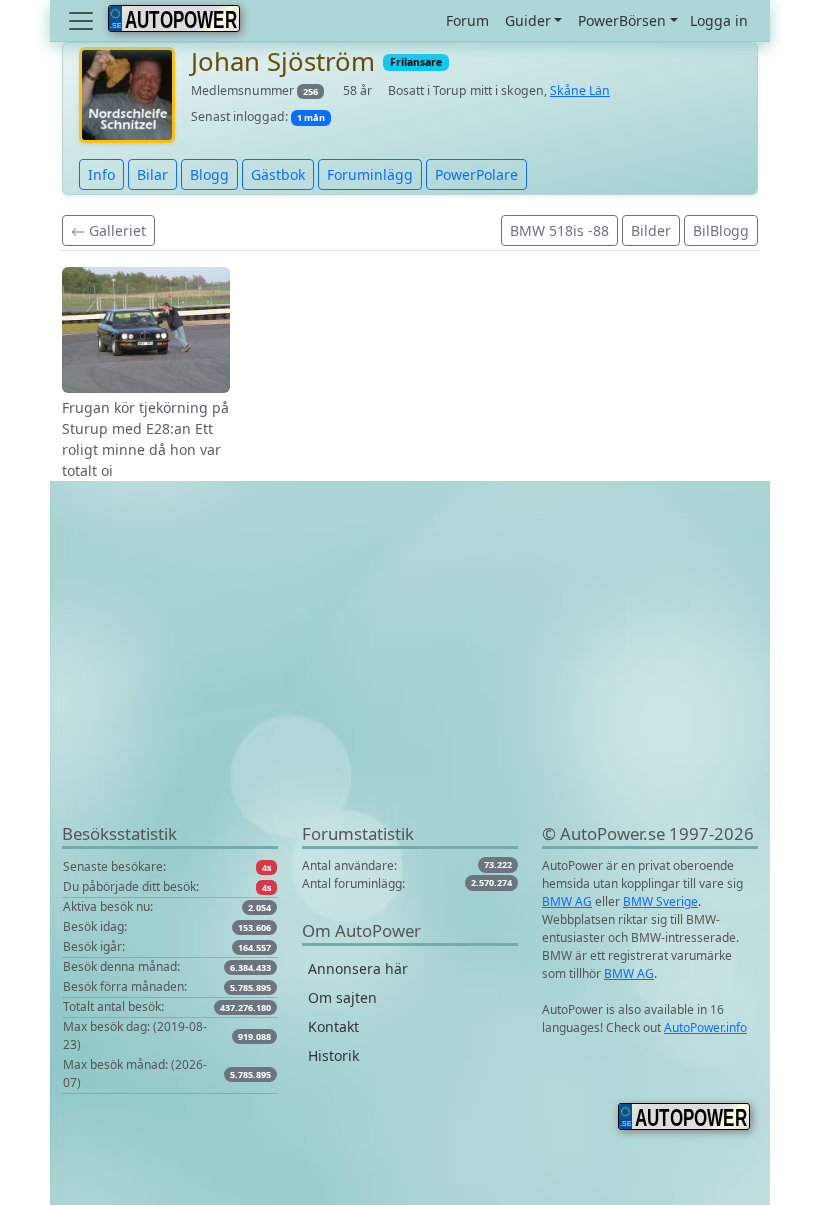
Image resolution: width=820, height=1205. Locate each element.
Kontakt (333, 1026)
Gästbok (278, 174)
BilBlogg (721, 230)
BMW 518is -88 (559, 230)
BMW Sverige (660, 901)
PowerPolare (476, 174)
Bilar (152, 174)
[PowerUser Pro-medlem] (127, 93)
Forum (467, 20)
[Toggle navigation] (83, 21)
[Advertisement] (410, 681)
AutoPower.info (705, 1027)
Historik (333, 1055)
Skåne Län (580, 90)
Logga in (719, 20)
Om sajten (342, 997)
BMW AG (567, 901)
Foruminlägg (370, 174)
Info (101, 174)
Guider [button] (528, 20)
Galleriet (115, 230)
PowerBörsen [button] (622, 20)
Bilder (651, 230)
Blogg (209, 174)
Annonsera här (358, 968)
